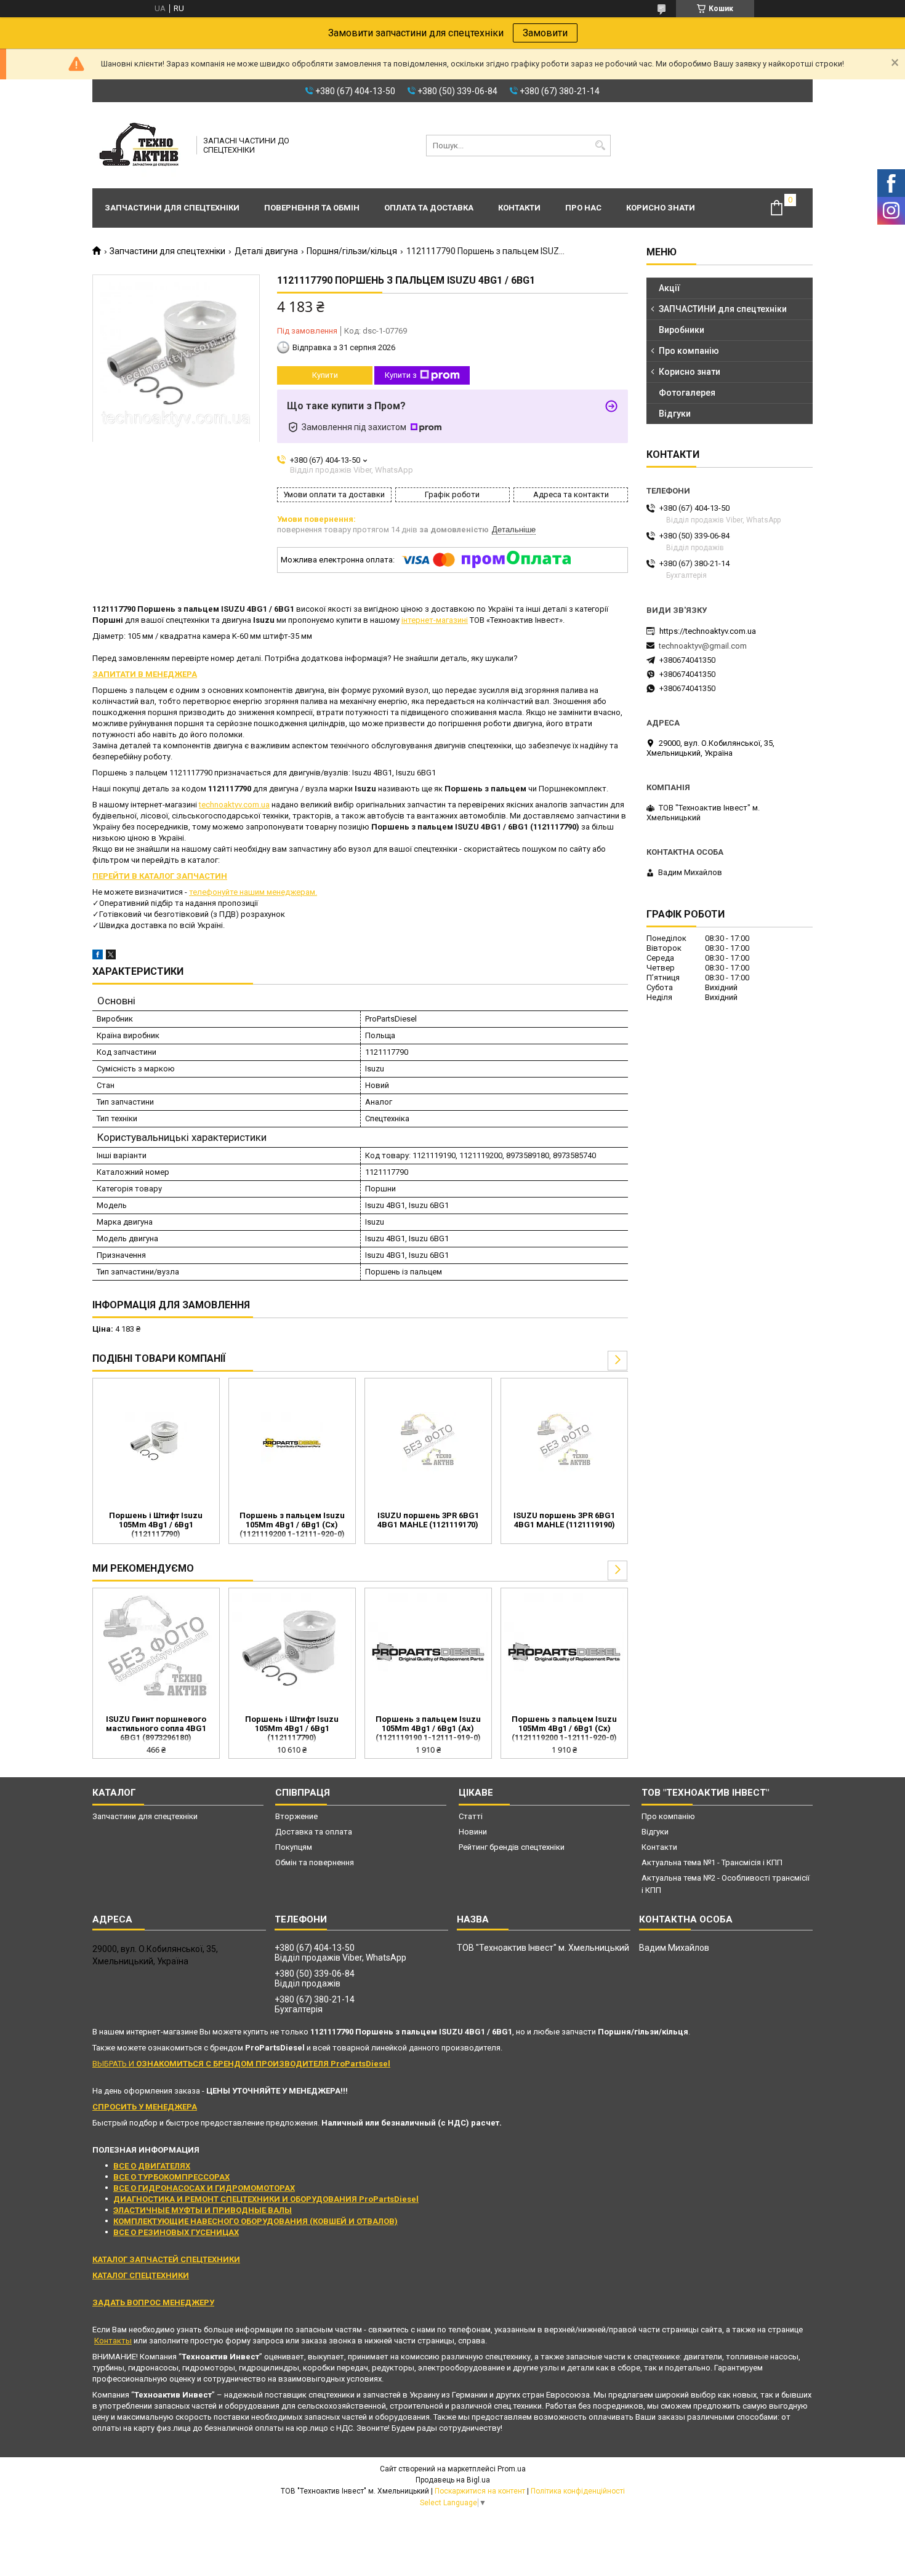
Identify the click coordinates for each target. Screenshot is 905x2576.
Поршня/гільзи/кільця (352, 251)
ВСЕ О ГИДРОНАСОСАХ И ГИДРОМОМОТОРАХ (204, 2188)
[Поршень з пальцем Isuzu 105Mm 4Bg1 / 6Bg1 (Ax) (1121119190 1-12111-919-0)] (428, 1653)
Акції (670, 288)
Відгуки (675, 414)
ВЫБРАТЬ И (241, 2064)
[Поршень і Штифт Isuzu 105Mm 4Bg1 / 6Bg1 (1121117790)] (156, 1443)
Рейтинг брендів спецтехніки (512, 1847)
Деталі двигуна (266, 251)
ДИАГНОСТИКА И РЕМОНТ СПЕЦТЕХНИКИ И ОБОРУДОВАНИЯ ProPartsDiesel (266, 2199)
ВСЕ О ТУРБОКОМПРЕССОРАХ (171, 2177)
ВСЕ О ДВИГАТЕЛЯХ (152, 2166)
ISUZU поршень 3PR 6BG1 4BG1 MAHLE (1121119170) (428, 1520)
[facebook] (98, 957)
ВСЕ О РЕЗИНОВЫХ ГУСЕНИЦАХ (176, 2232)
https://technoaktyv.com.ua (708, 631)
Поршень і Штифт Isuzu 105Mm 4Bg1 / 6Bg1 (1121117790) (156, 1525)
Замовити (545, 33)
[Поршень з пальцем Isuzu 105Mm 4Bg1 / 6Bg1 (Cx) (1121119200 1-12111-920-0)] (292, 1443)
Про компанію (689, 351)
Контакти (519, 208)
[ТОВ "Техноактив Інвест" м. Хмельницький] (140, 145)
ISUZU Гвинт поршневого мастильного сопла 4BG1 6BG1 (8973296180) (156, 1728)
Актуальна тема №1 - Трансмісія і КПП (712, 1862)
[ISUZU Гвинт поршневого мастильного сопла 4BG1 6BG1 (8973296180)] (156, 1653)
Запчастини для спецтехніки (172, 208)
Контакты (113, 2341)
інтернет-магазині (435, 620)
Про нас (583, 208)
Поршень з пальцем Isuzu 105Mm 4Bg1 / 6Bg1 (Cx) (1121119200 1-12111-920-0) (292, 1525)
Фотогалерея (687, 393)
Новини (473, 1832)
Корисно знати (661, 208)
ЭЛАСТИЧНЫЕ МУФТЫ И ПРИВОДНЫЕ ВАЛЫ (203, 2210)
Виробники (682, 330)
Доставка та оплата (314, 1832)
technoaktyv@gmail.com (703, 646)
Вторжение (296, 1816)
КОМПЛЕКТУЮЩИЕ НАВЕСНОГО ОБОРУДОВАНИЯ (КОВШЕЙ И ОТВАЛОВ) (255, 2221)
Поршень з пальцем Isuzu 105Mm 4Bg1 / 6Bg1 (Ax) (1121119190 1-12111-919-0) (428, 1728)
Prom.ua (512, 2469)
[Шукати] (600, 146)
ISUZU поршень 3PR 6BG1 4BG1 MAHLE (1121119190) (564, 1520)
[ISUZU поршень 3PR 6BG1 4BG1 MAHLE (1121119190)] (564, 1443)
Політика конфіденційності (578, 2491)
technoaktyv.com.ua (234, 805)
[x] (111, 957)
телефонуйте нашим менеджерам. (253, 892)
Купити (325, 375)
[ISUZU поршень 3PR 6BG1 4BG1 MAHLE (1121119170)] (428, 1443)
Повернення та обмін (312, 208)
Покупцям (294, 1847)
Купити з (401, 375)
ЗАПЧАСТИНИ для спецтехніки (723, 309)
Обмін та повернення (315, 1862)
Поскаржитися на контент (480, 2491)
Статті (471, 1816)
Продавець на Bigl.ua (453, 2480)
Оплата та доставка (429, 208)
